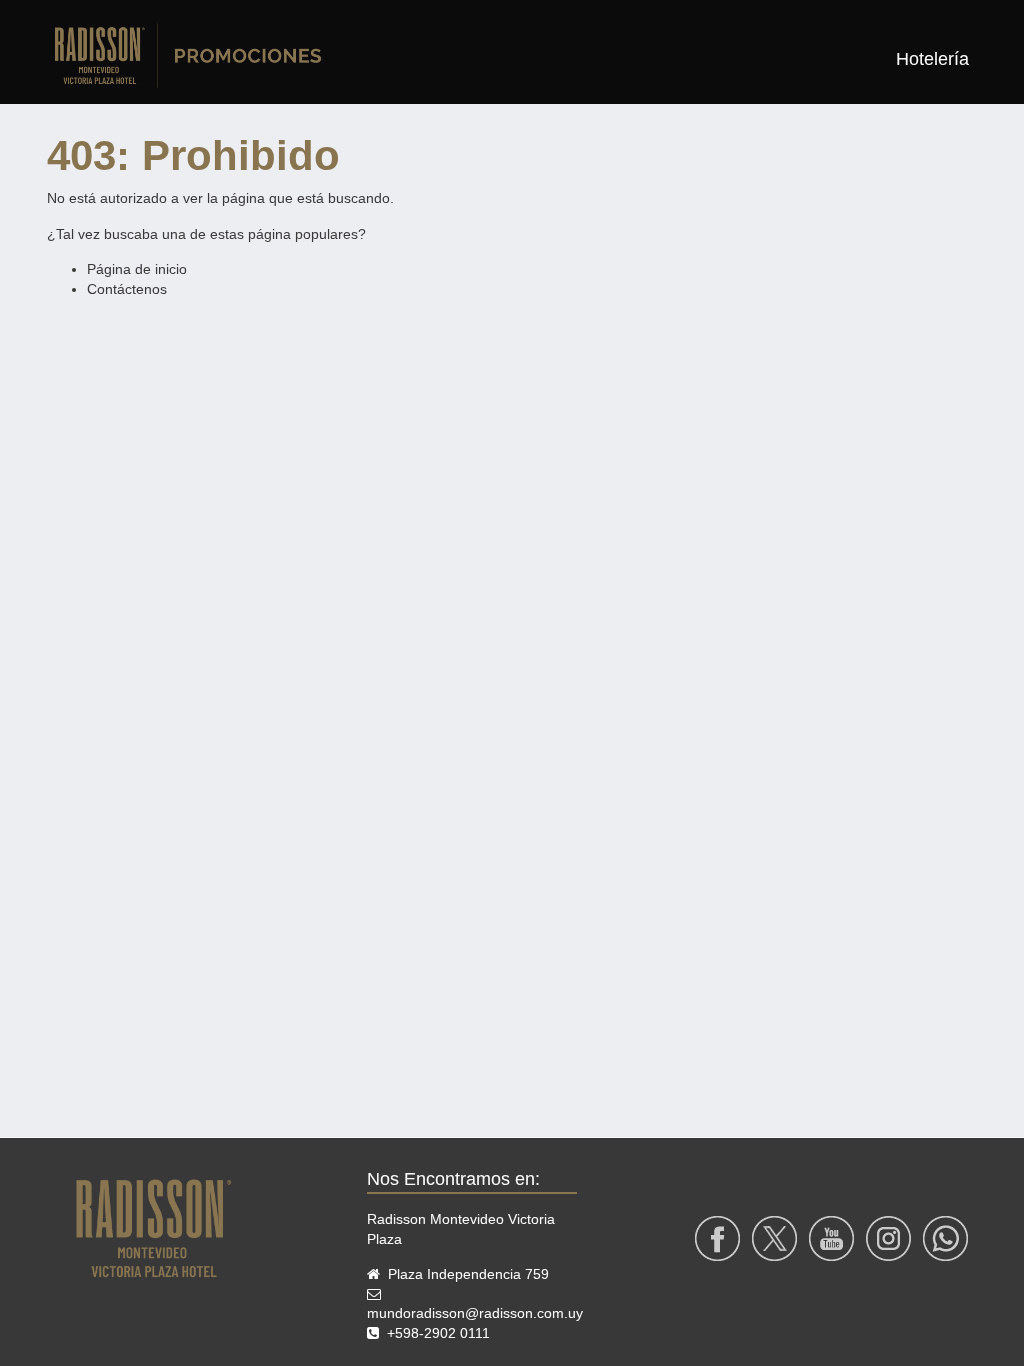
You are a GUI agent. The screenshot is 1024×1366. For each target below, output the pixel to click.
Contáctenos (127, 289)
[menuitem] (932, 59)
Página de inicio (137, 269)
